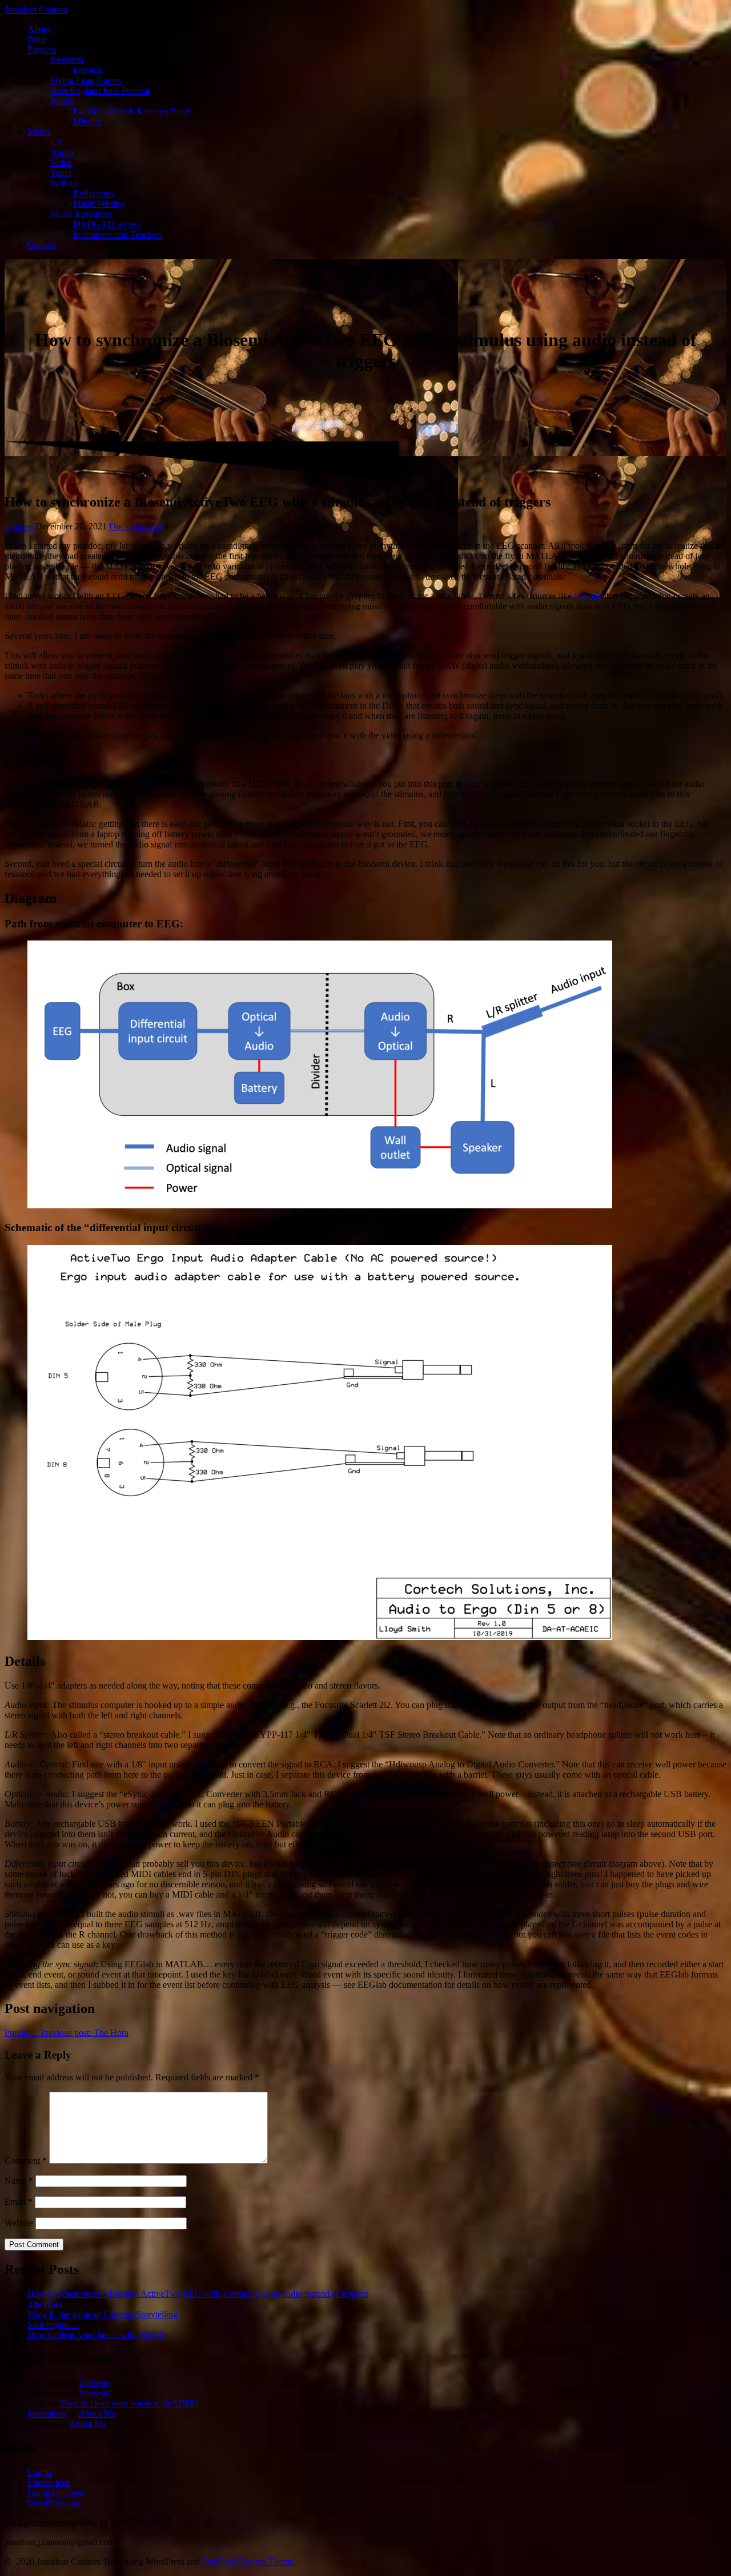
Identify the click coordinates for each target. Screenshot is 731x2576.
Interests (88, 70)
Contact (41, 245)
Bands (62, 101)
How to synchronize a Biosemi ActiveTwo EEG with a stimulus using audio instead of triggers (198, 2294)
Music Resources (81, 214)
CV (57, 142)
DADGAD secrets (107, 224)
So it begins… (53, 2324)
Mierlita (87, 121)
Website (19, 2223)
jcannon (19, 526)
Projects (42, 49)
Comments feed (56, 2493)
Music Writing (99, 204)
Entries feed (49, 2483)
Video (61, 162)
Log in (39, 2472)
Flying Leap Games (86, 80)
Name (19, 2181)
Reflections (93, 193)
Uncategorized (135, 526)
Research (67, 60)
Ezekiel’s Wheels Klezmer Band (131, 111)
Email (19, 2202)
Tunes (61, 173)
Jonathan (36, 9)
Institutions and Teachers (118, 234)
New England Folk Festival (100, 91)
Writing (64, 183)
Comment (26, 2161)
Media (39, 132)
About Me (97, 2414)
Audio (62, 152)
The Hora (45, 2304)
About (39, 29)
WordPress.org (54, 2503)
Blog (36, 39)
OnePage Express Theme (248, 2561)
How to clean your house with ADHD (97, 2335)
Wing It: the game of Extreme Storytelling (103, 2314)
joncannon (46, 2414)
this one (588, 596)
